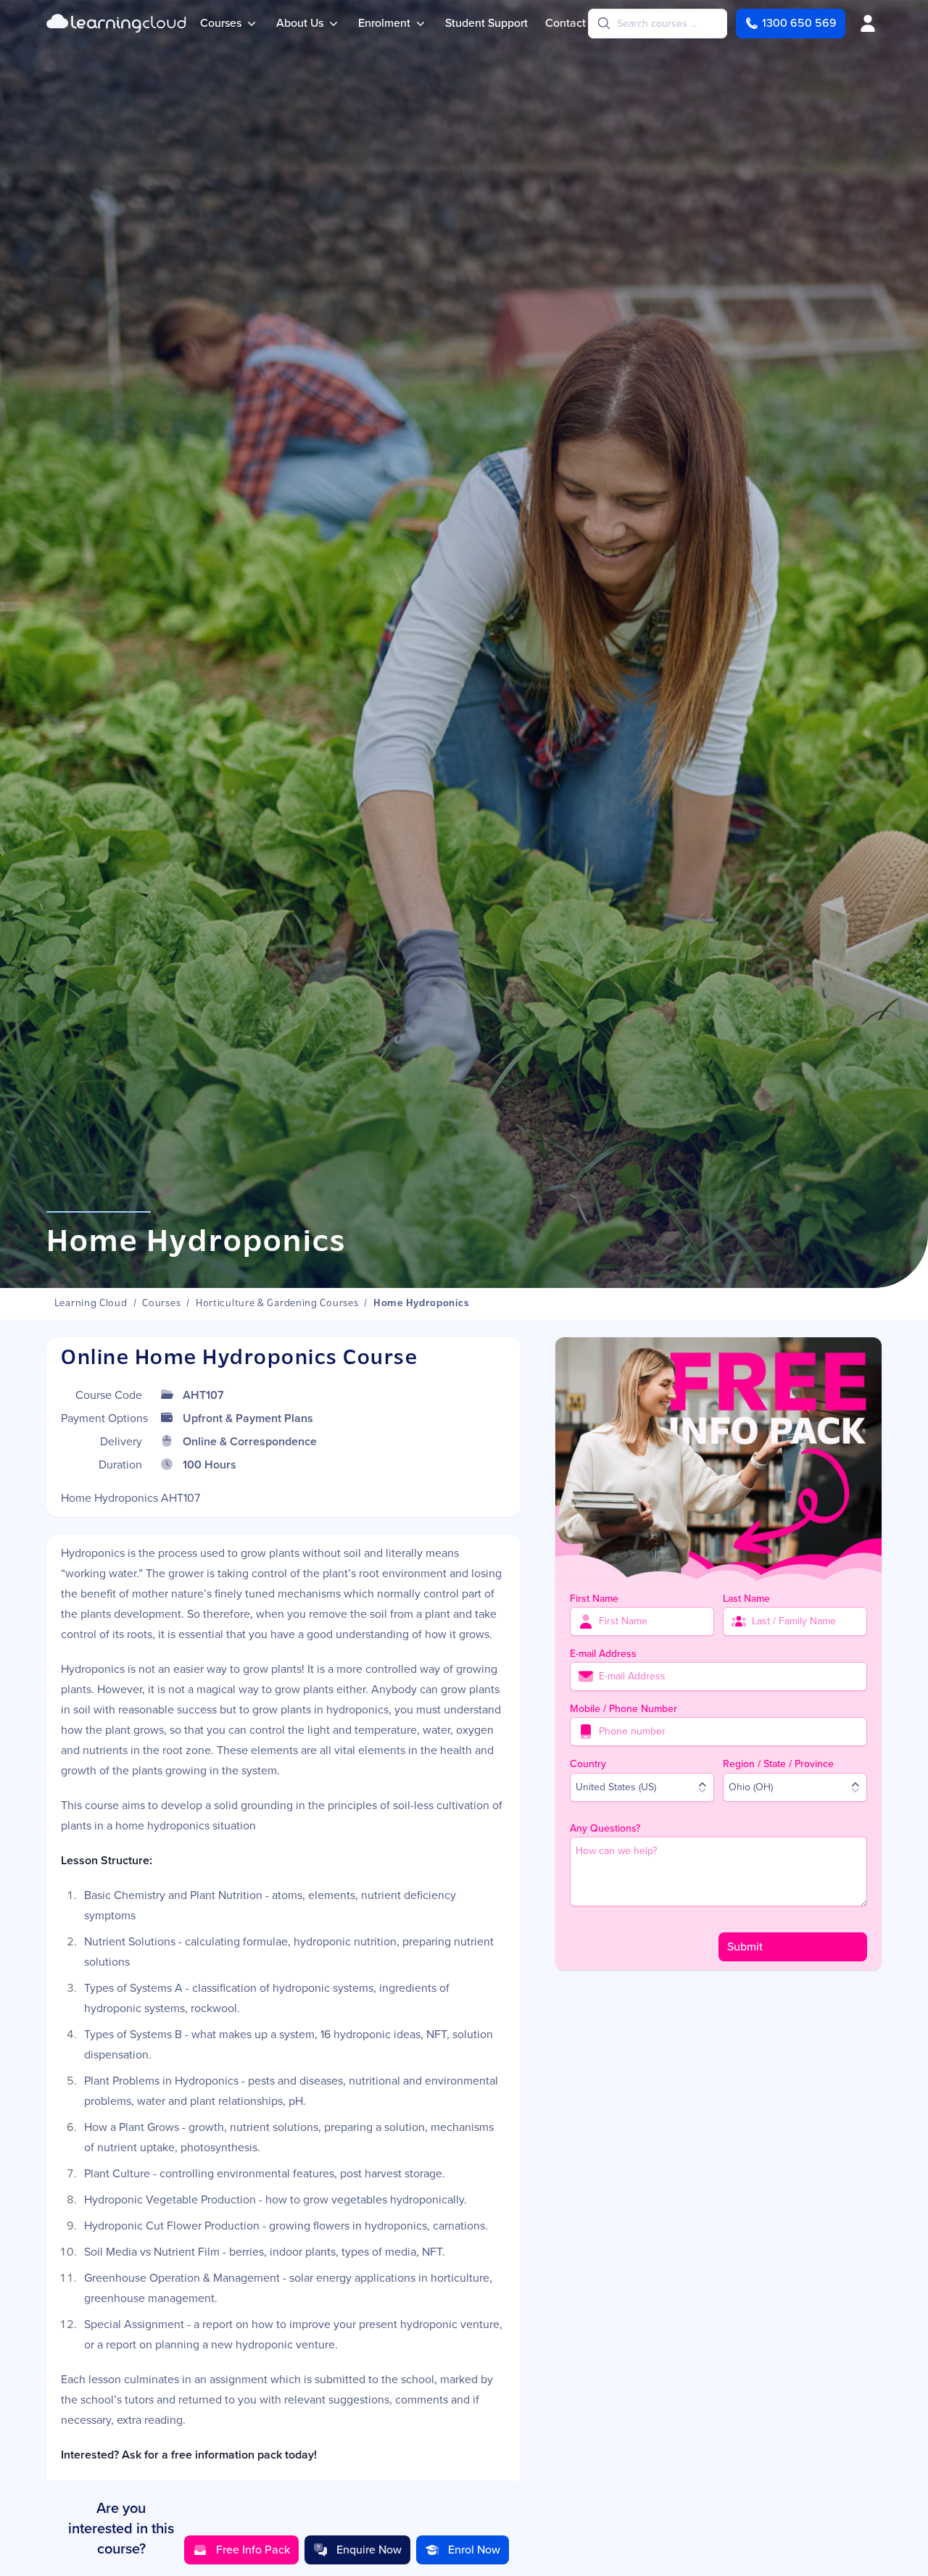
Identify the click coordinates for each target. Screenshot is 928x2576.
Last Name (746, 1599)
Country (588, 1764)
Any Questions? (605, 1828)
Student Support (486, 23)
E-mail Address (603, 1654)
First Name (594, 1599)
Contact (565, 23)
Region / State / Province (778, 1764)
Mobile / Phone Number (623, 1709)
